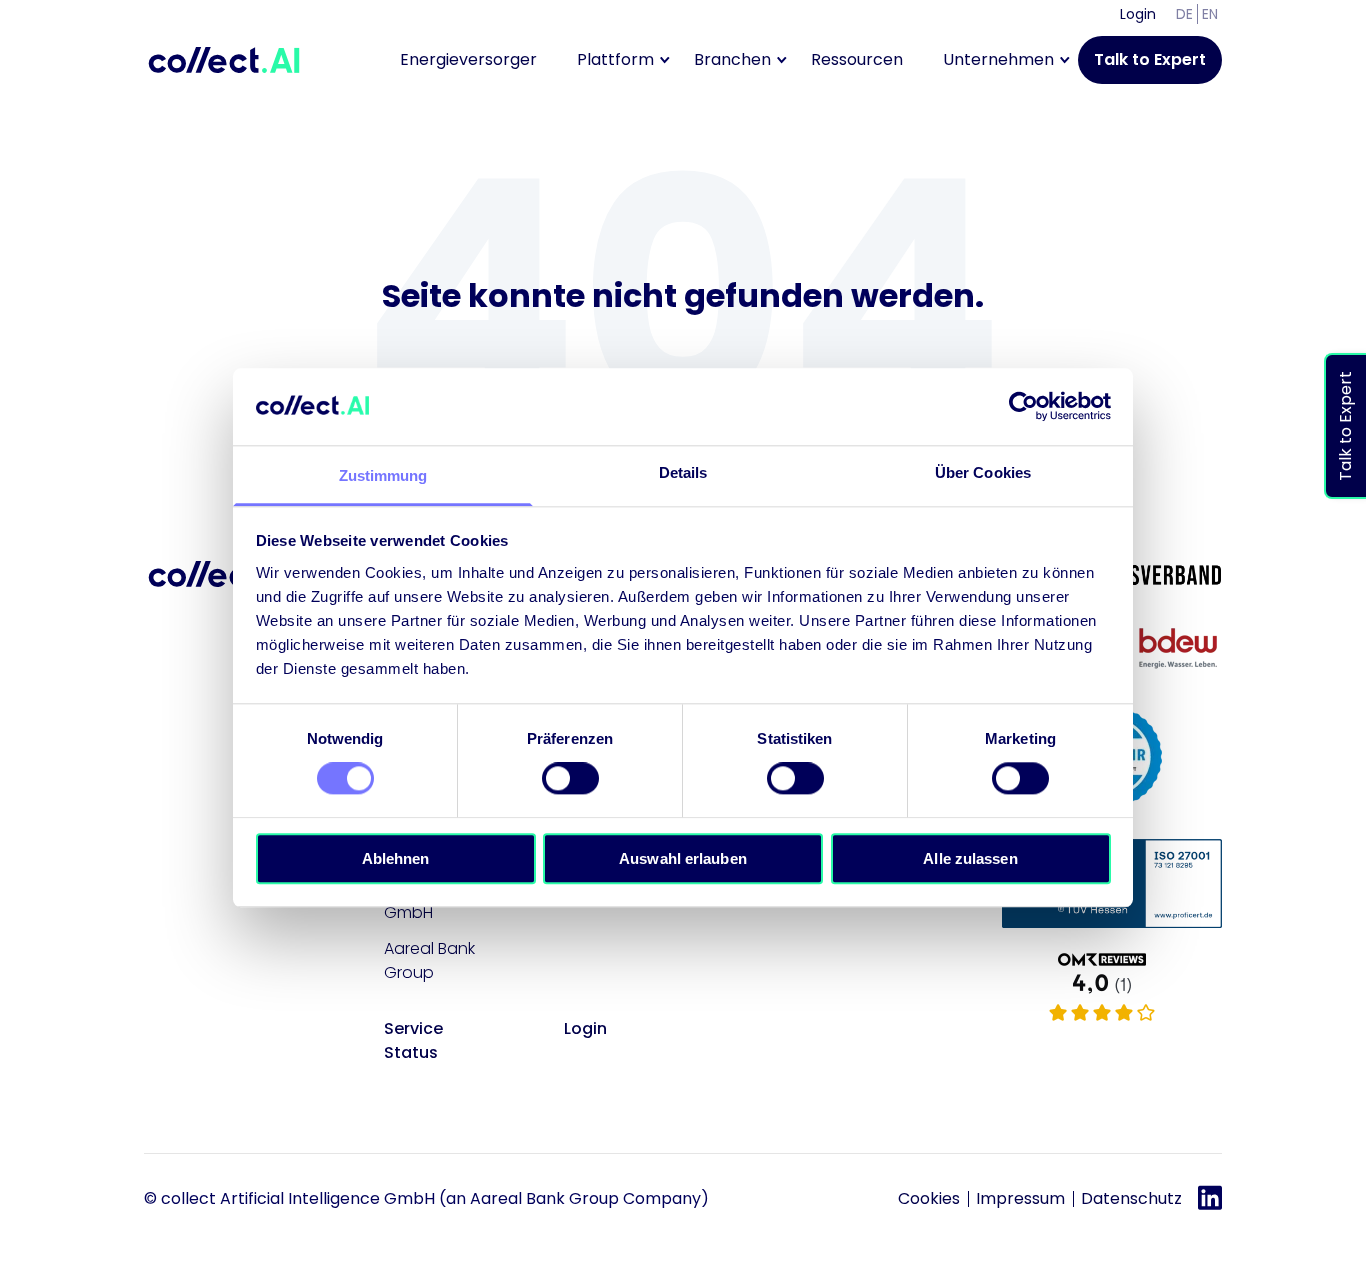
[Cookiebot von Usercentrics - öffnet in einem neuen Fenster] (1023, 407)
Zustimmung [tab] (383, 475)
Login (1138, 14)
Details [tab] (683, 472)
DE (1184, 14)
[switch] (570, 778)
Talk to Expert (1150, 59)
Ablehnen (396, 858)
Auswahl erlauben (683, 858)
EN (1210, 14)
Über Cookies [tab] (983, 472)
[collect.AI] (1112, 988)
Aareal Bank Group (429, 960)
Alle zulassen (970, 858)
